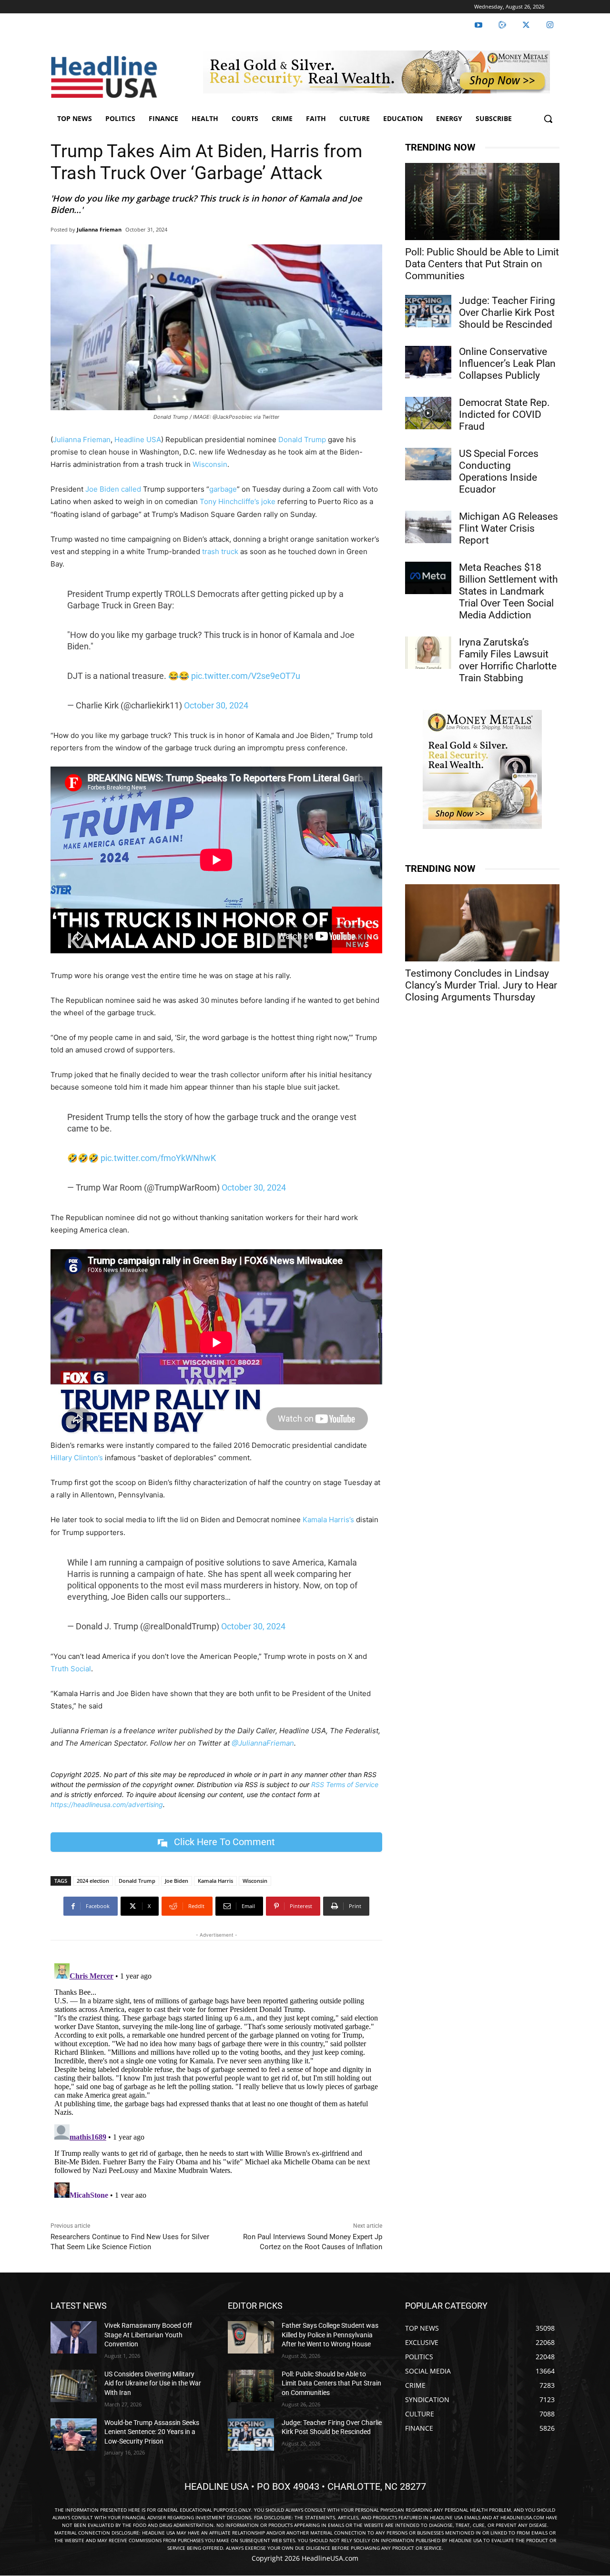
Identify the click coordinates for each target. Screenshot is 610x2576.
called (131, 489)
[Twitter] (526, 25)
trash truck (220, 551)
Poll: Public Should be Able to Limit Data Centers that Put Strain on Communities (482, 264)
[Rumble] (502, 25)
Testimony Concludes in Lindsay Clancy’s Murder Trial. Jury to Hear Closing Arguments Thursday (481, 985)
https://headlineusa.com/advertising (107, 1804)
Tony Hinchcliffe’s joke (238, 501)
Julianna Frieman (99, 229)
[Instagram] (550, 25)
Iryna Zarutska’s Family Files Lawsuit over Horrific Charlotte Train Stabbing (508, 660)
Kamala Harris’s (328, 1520)
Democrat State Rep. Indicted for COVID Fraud (504, 414)
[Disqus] (216, 2079)
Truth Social (71, 1669)
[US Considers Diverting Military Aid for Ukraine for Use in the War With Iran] (74, 2386)
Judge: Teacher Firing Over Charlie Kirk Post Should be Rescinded (507, 313)
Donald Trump (302, 439)
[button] (548, 119)
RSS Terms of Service (345, 1784)
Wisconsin (210, 464)
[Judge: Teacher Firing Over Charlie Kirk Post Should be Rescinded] (428, 311)
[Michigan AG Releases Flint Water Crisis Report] (428, 527)
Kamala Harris (215, 1881)
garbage (223, 489)
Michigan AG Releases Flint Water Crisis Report (508, 528)
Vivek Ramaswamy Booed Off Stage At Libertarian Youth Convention (148, 2335)
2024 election (93, 1881)
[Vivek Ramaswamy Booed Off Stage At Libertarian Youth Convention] (74, 2337)
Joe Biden (102, 489)
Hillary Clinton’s (77, 1458)
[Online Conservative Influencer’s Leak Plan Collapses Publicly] (428, 362)
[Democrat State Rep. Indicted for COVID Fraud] (428, 413)
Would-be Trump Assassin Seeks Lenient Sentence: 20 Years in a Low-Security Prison (152, 2432)
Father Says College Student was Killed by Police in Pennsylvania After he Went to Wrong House (330, 2335)
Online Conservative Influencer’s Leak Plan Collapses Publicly (507, 364)
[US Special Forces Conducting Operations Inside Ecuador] (428, 464)
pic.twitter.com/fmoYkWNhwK (158, 1158)
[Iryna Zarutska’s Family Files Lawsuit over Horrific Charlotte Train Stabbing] (428, 653)
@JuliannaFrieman (263, 1743)
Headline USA (138, 439)
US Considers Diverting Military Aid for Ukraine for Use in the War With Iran (153, 2383)
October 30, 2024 (216, 705)
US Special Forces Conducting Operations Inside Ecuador (499, 471)
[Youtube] (478, 25)
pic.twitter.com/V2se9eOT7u (246, 676)
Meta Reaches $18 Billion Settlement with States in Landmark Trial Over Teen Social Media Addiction (508, 591)
